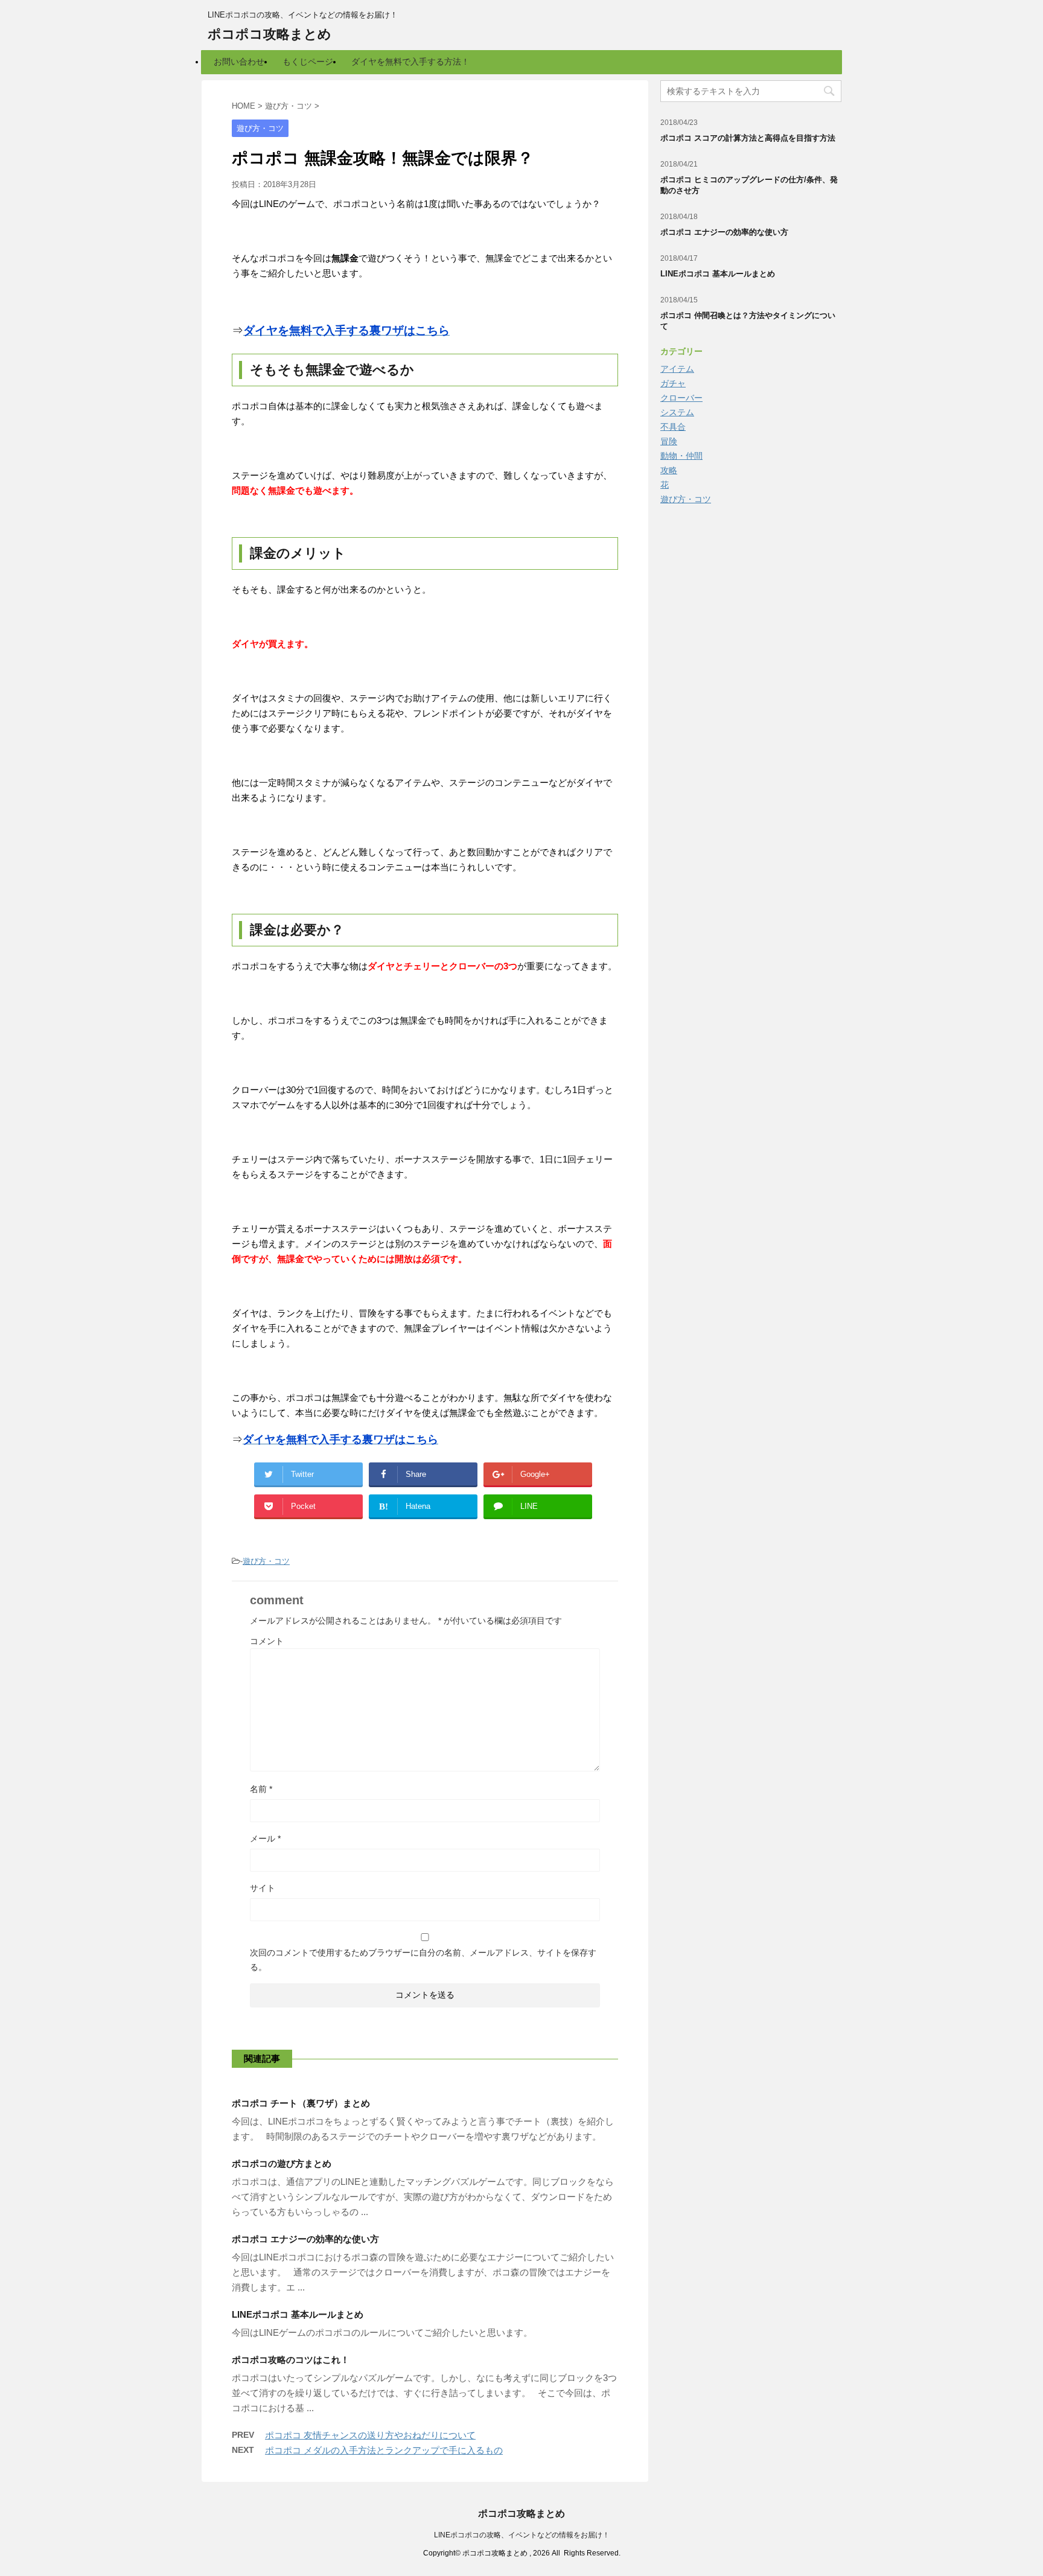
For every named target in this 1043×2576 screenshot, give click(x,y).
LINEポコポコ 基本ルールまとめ (298, 2314)
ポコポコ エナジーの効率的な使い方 (305, 2239)
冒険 (669, 441)
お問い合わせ (239, 62)
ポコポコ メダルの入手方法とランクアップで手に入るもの (384, 2450)
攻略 (669, 470)
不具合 (673, 427)
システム (677, 412)
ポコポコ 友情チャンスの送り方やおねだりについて (370, 2435)
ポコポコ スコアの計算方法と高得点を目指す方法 (748, 138)
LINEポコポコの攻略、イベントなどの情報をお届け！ (522, 2535)
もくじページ (308, 62)
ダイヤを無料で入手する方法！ (410, 62)
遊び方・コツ (266, 1561)
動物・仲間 (681, 456)
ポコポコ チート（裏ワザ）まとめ (301, 2103)
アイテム (677, 369)
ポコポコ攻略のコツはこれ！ (291, 2360)
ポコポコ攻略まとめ (270, 34)
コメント (267, 1641)
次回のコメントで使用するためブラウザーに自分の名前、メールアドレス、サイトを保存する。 (423, 1960)
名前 (261, 1789)
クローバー (681, 398)
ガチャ (673, 383)
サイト (263, 1888)
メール (265, 1838)
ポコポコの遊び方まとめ (282, 2163)
